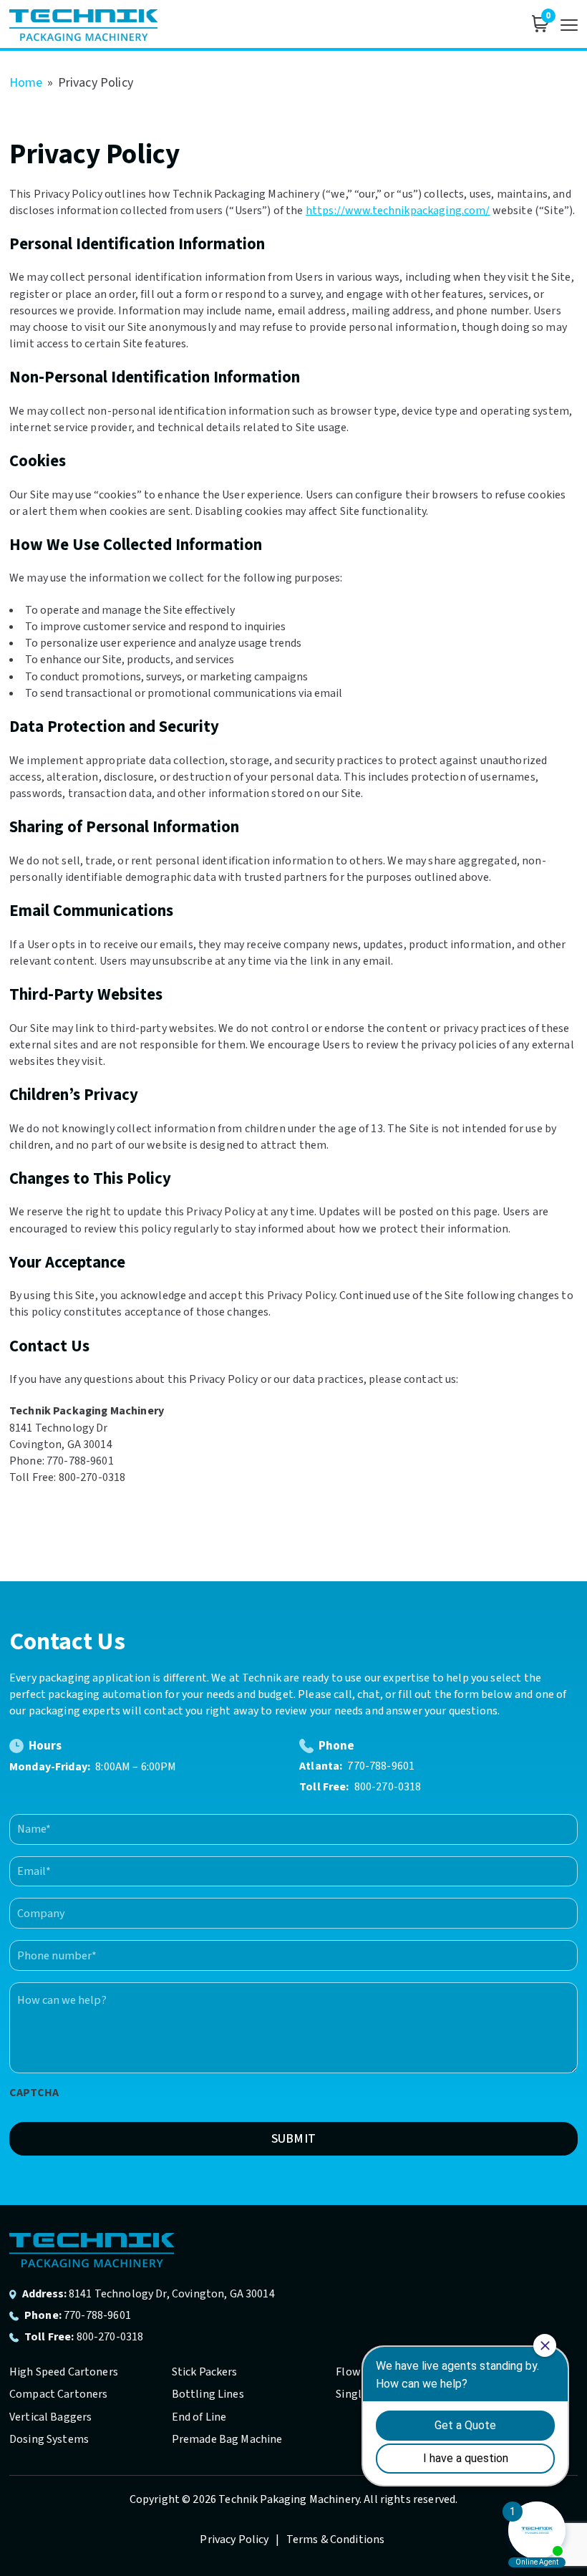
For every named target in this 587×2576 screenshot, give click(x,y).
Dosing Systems (49, 2439)
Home (26, 83)
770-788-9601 (381, 1766)
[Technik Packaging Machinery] (83, 25)
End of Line (199, 2417)
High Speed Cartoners (64, 2372)
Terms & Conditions (336, 2539)
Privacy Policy (235, 2539)
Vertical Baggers (50, 2417)
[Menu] (569, 25)
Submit (293, 2139)
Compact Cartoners (59, 2394)
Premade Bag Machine (227, 2439)
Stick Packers (205, 2372)
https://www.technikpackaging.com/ (398, 211)
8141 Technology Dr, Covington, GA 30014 (172, 2294)
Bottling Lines (208, 2394)
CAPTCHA (34, 2093)
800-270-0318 (388, 1787)
